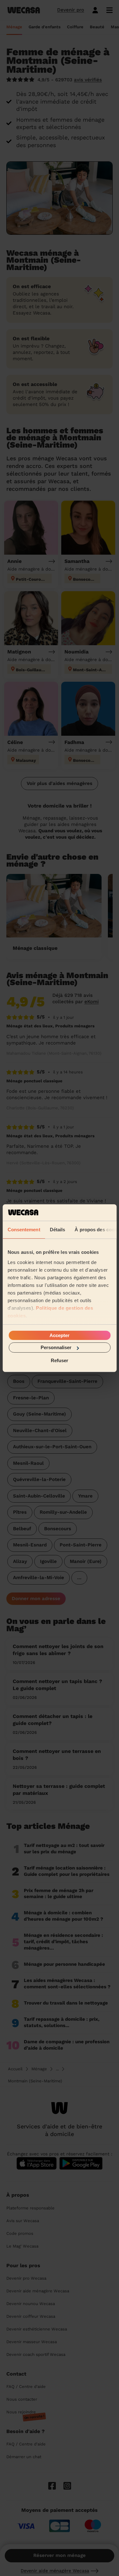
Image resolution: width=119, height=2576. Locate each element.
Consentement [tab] (24, 1230)
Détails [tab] (57, 1230)
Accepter (60, 1335)
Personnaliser (56, 1347)
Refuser (60, 1360)
